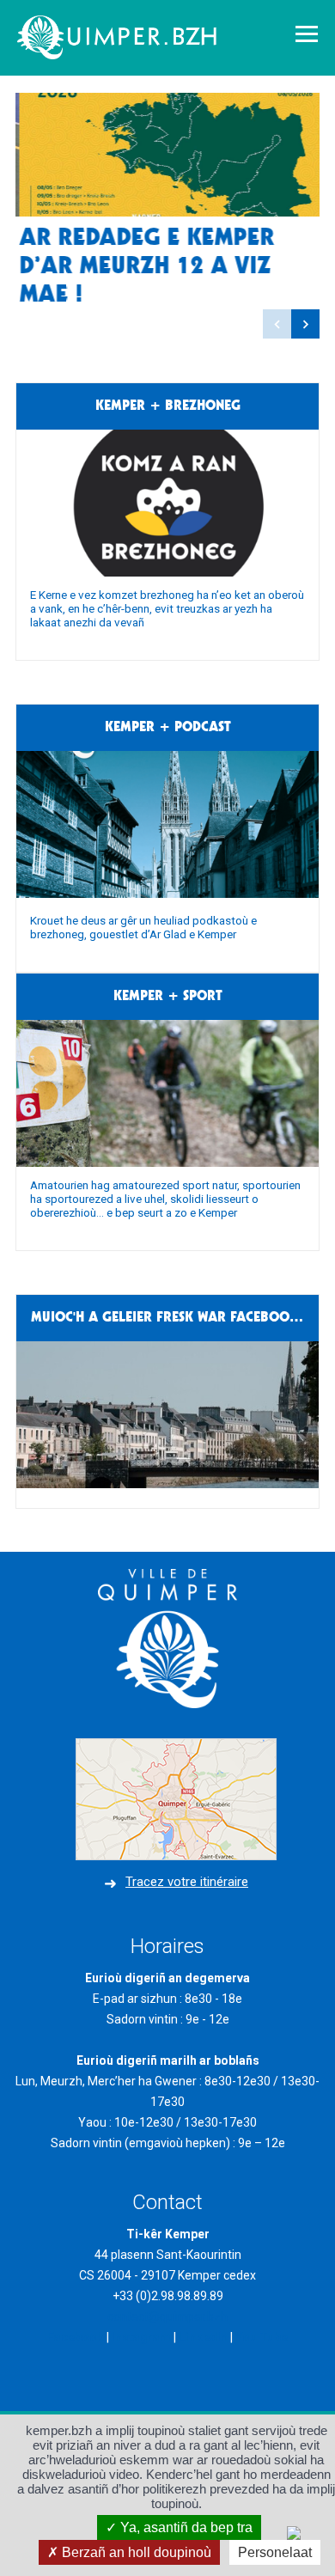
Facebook (76, 2337)
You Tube (262, 2337)
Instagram (141, 2337)
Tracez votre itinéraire (187, 1882)
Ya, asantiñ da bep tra (185, 2527)
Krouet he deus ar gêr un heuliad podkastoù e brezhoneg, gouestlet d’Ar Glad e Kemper (143, 927)
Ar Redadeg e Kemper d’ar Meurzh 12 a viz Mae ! (143, 266)
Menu (307, 34)
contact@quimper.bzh (167, 2317)
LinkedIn (203, 2337)
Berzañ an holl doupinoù (135, 2552)
